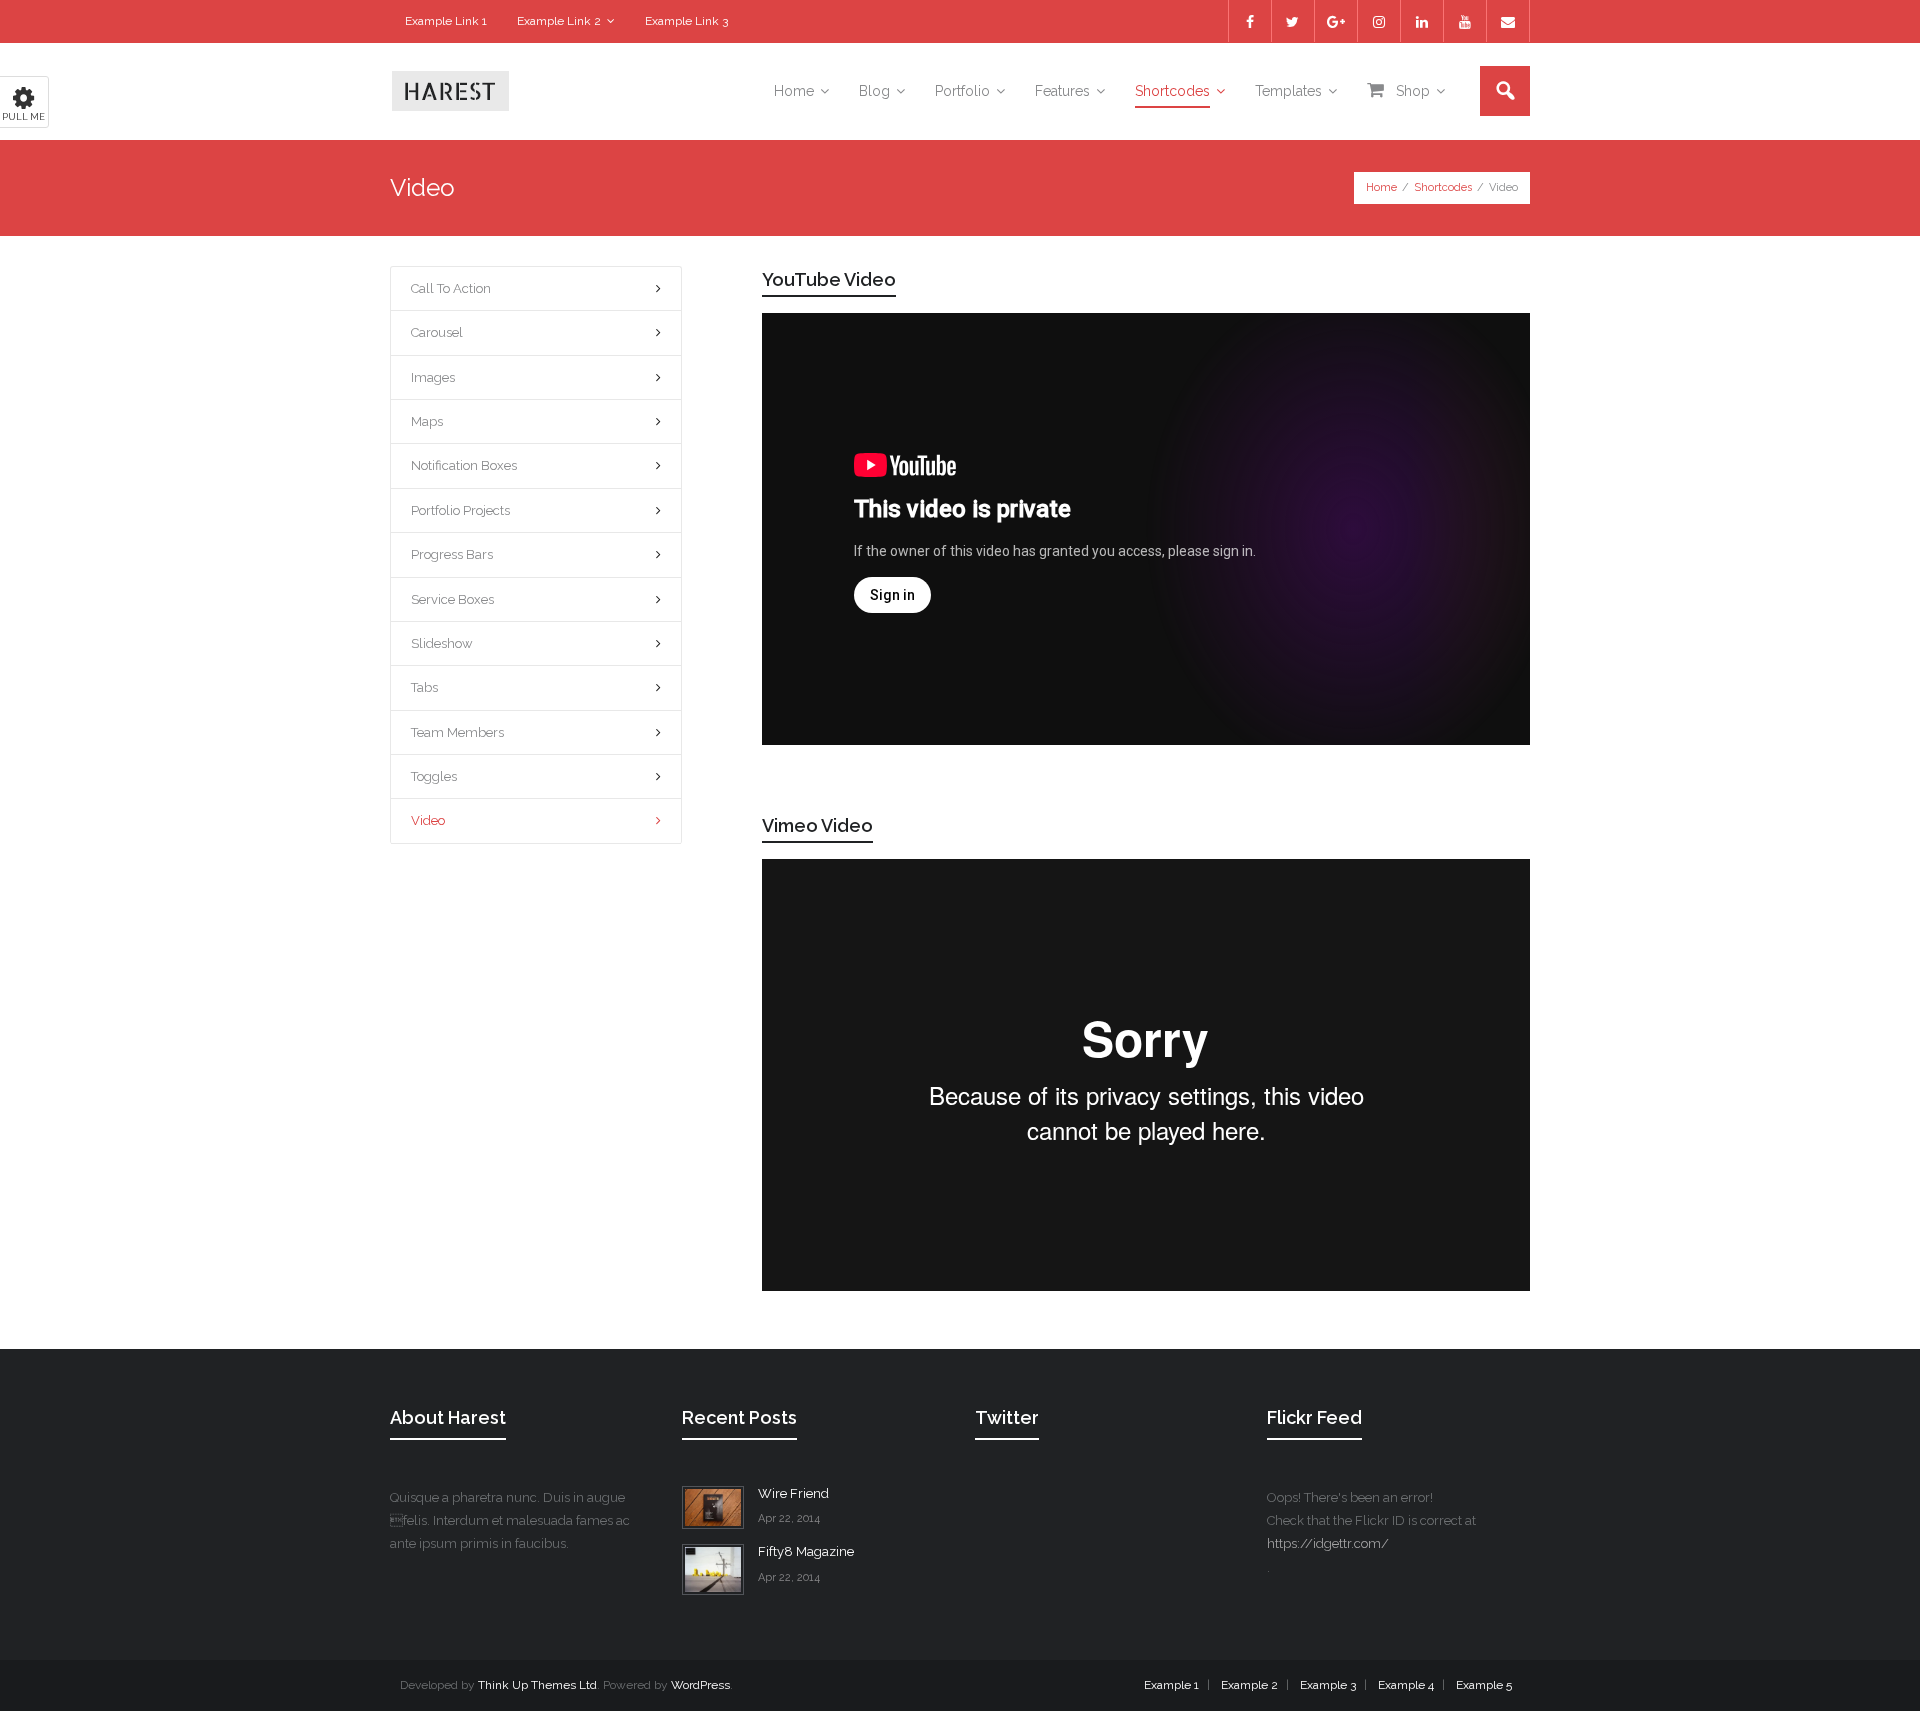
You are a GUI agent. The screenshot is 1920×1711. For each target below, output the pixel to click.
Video (428, 820)
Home (1381, 187)
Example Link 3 (686, 21)
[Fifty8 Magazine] (713, 1569)
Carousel (437, 332)
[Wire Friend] (713, 1507)
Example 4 (1406, 1685)
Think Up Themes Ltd (537, 1685)
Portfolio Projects (460, 510)
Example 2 (1249, 1685)
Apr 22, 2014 (789, 1518)
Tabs (424, 687)
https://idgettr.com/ (1328, 1543)
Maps (427, 421)
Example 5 (1484, 1685)
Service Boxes (452, 599)
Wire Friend (793, 1493)
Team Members (457, 732)
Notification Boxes (464, 465)
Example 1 (1171, 1685)
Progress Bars (452, 554)
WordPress (700, 1685)
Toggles (434, 776)
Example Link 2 (559, 21)
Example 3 (1328, 1685)
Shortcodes (1443, 187)
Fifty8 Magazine (806, 1551)
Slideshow (442, 643)
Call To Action (451, 288)
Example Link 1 (446, 21)
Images (433, 377)
